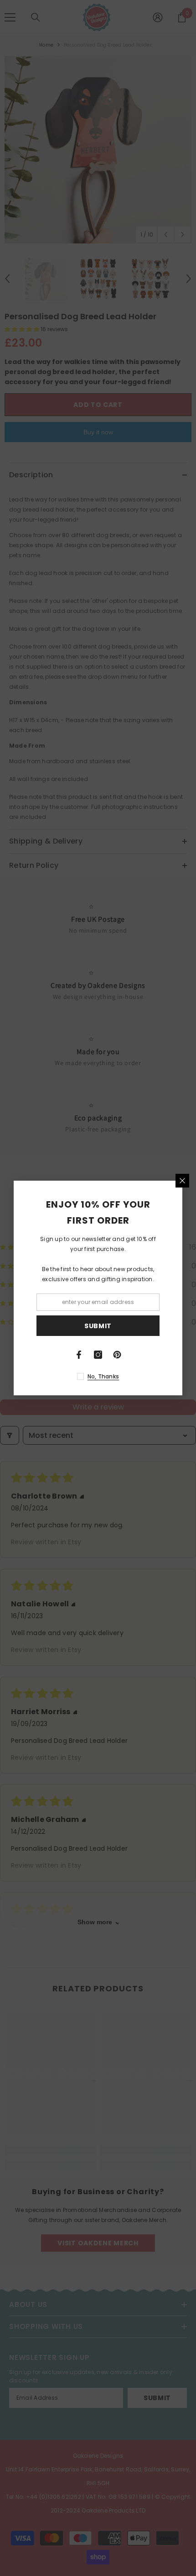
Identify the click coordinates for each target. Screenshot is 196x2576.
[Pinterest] (117, 1355)
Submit (98, 1326)
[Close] (182, 1181)
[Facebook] (79, 1355)
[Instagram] (98, 1355)
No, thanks (103, 1376)
